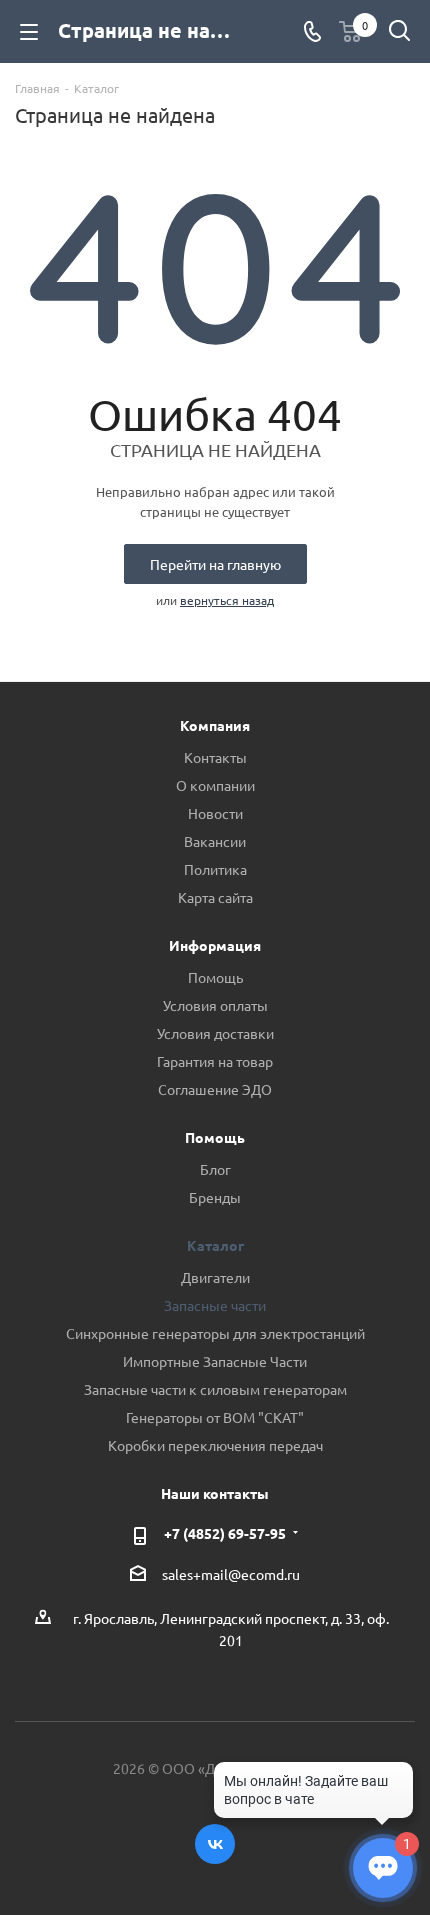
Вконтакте (215, 1844)
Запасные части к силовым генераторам (215, 1389)
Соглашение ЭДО (215, 1089)
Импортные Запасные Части (215, 1361)
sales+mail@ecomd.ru (231, 1574)
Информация (215, 945)
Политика (215, 869)
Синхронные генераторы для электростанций (215, 1333)
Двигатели (215, 1277)
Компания (215, 725)
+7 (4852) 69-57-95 (225, 1533)
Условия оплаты (215, 1005)
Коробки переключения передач (215, 1445)
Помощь (215, 977)
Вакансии (215, 841)
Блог (215, 1169)
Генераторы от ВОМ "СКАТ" (215, 1417)
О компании (215, 785)
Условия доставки (215, 1033)
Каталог (215, 1245)
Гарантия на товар (215, 1061)
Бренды (215, 1197)
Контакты (215, 757)
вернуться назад (227, 600)
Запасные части (215, 1305)
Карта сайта (215, 897)
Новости (215, 813)
